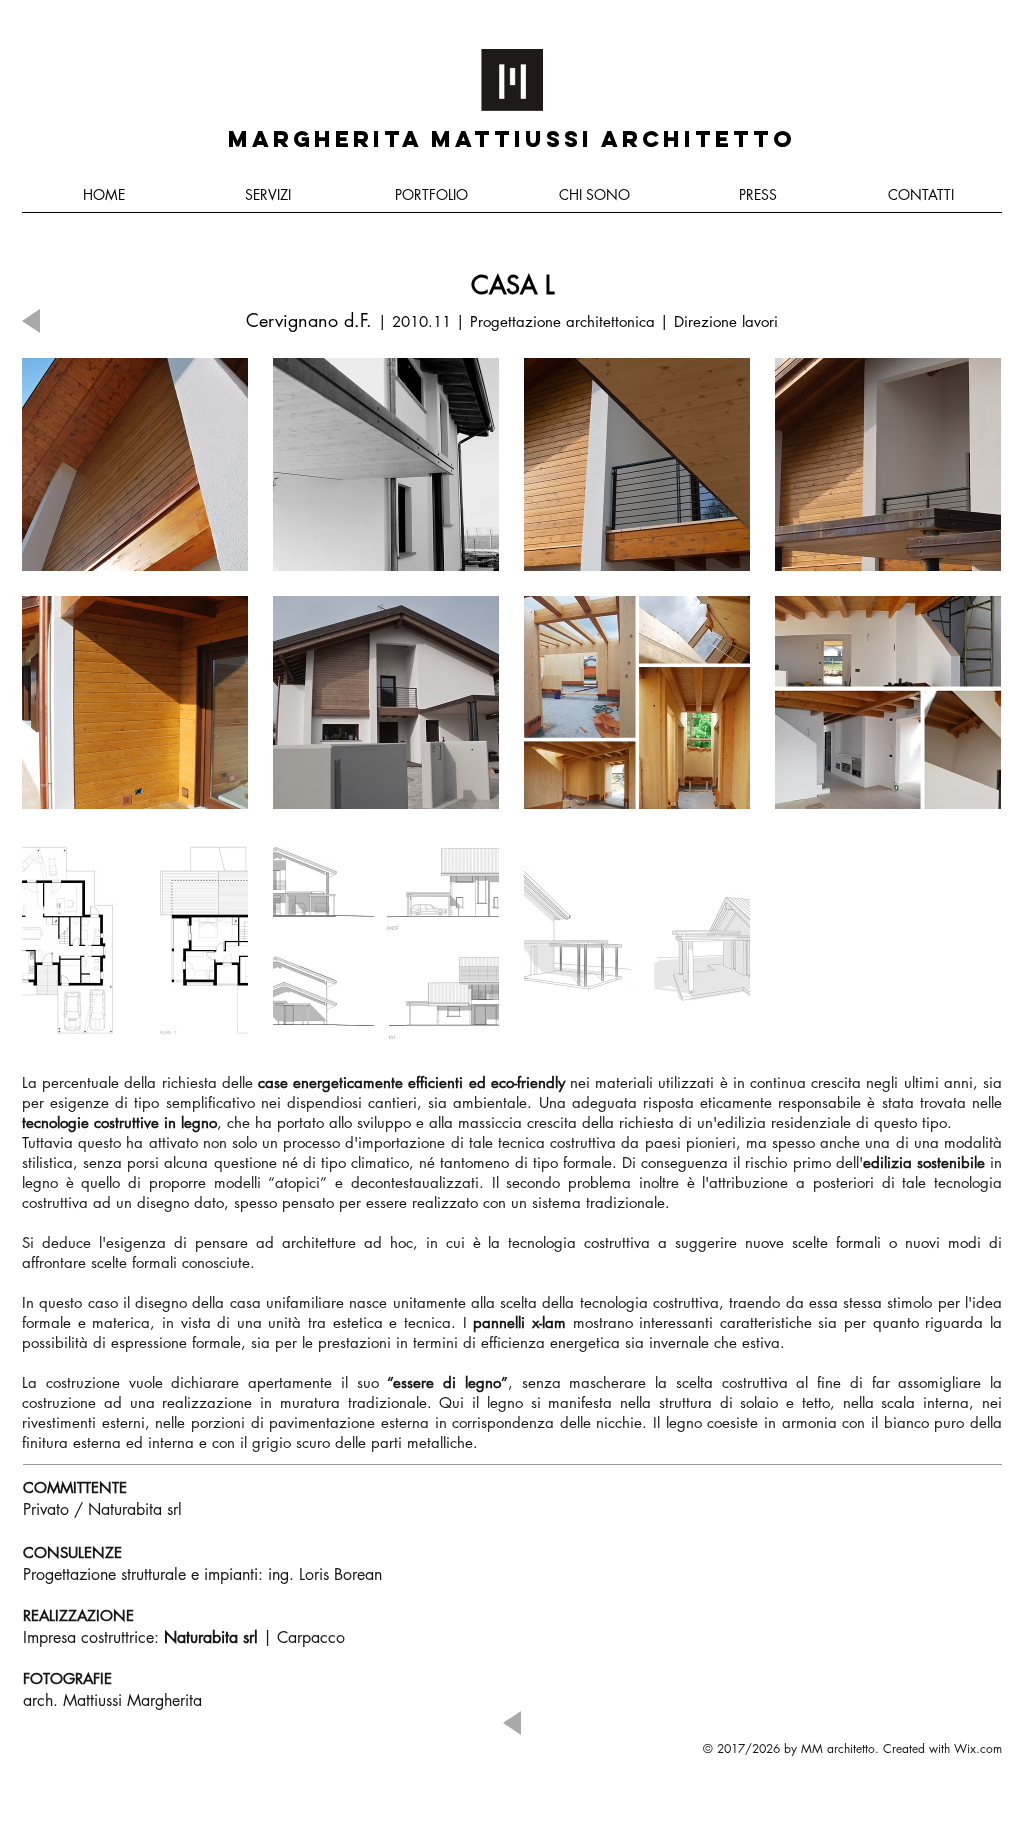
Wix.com (978, 1748)
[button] (135, 464)
